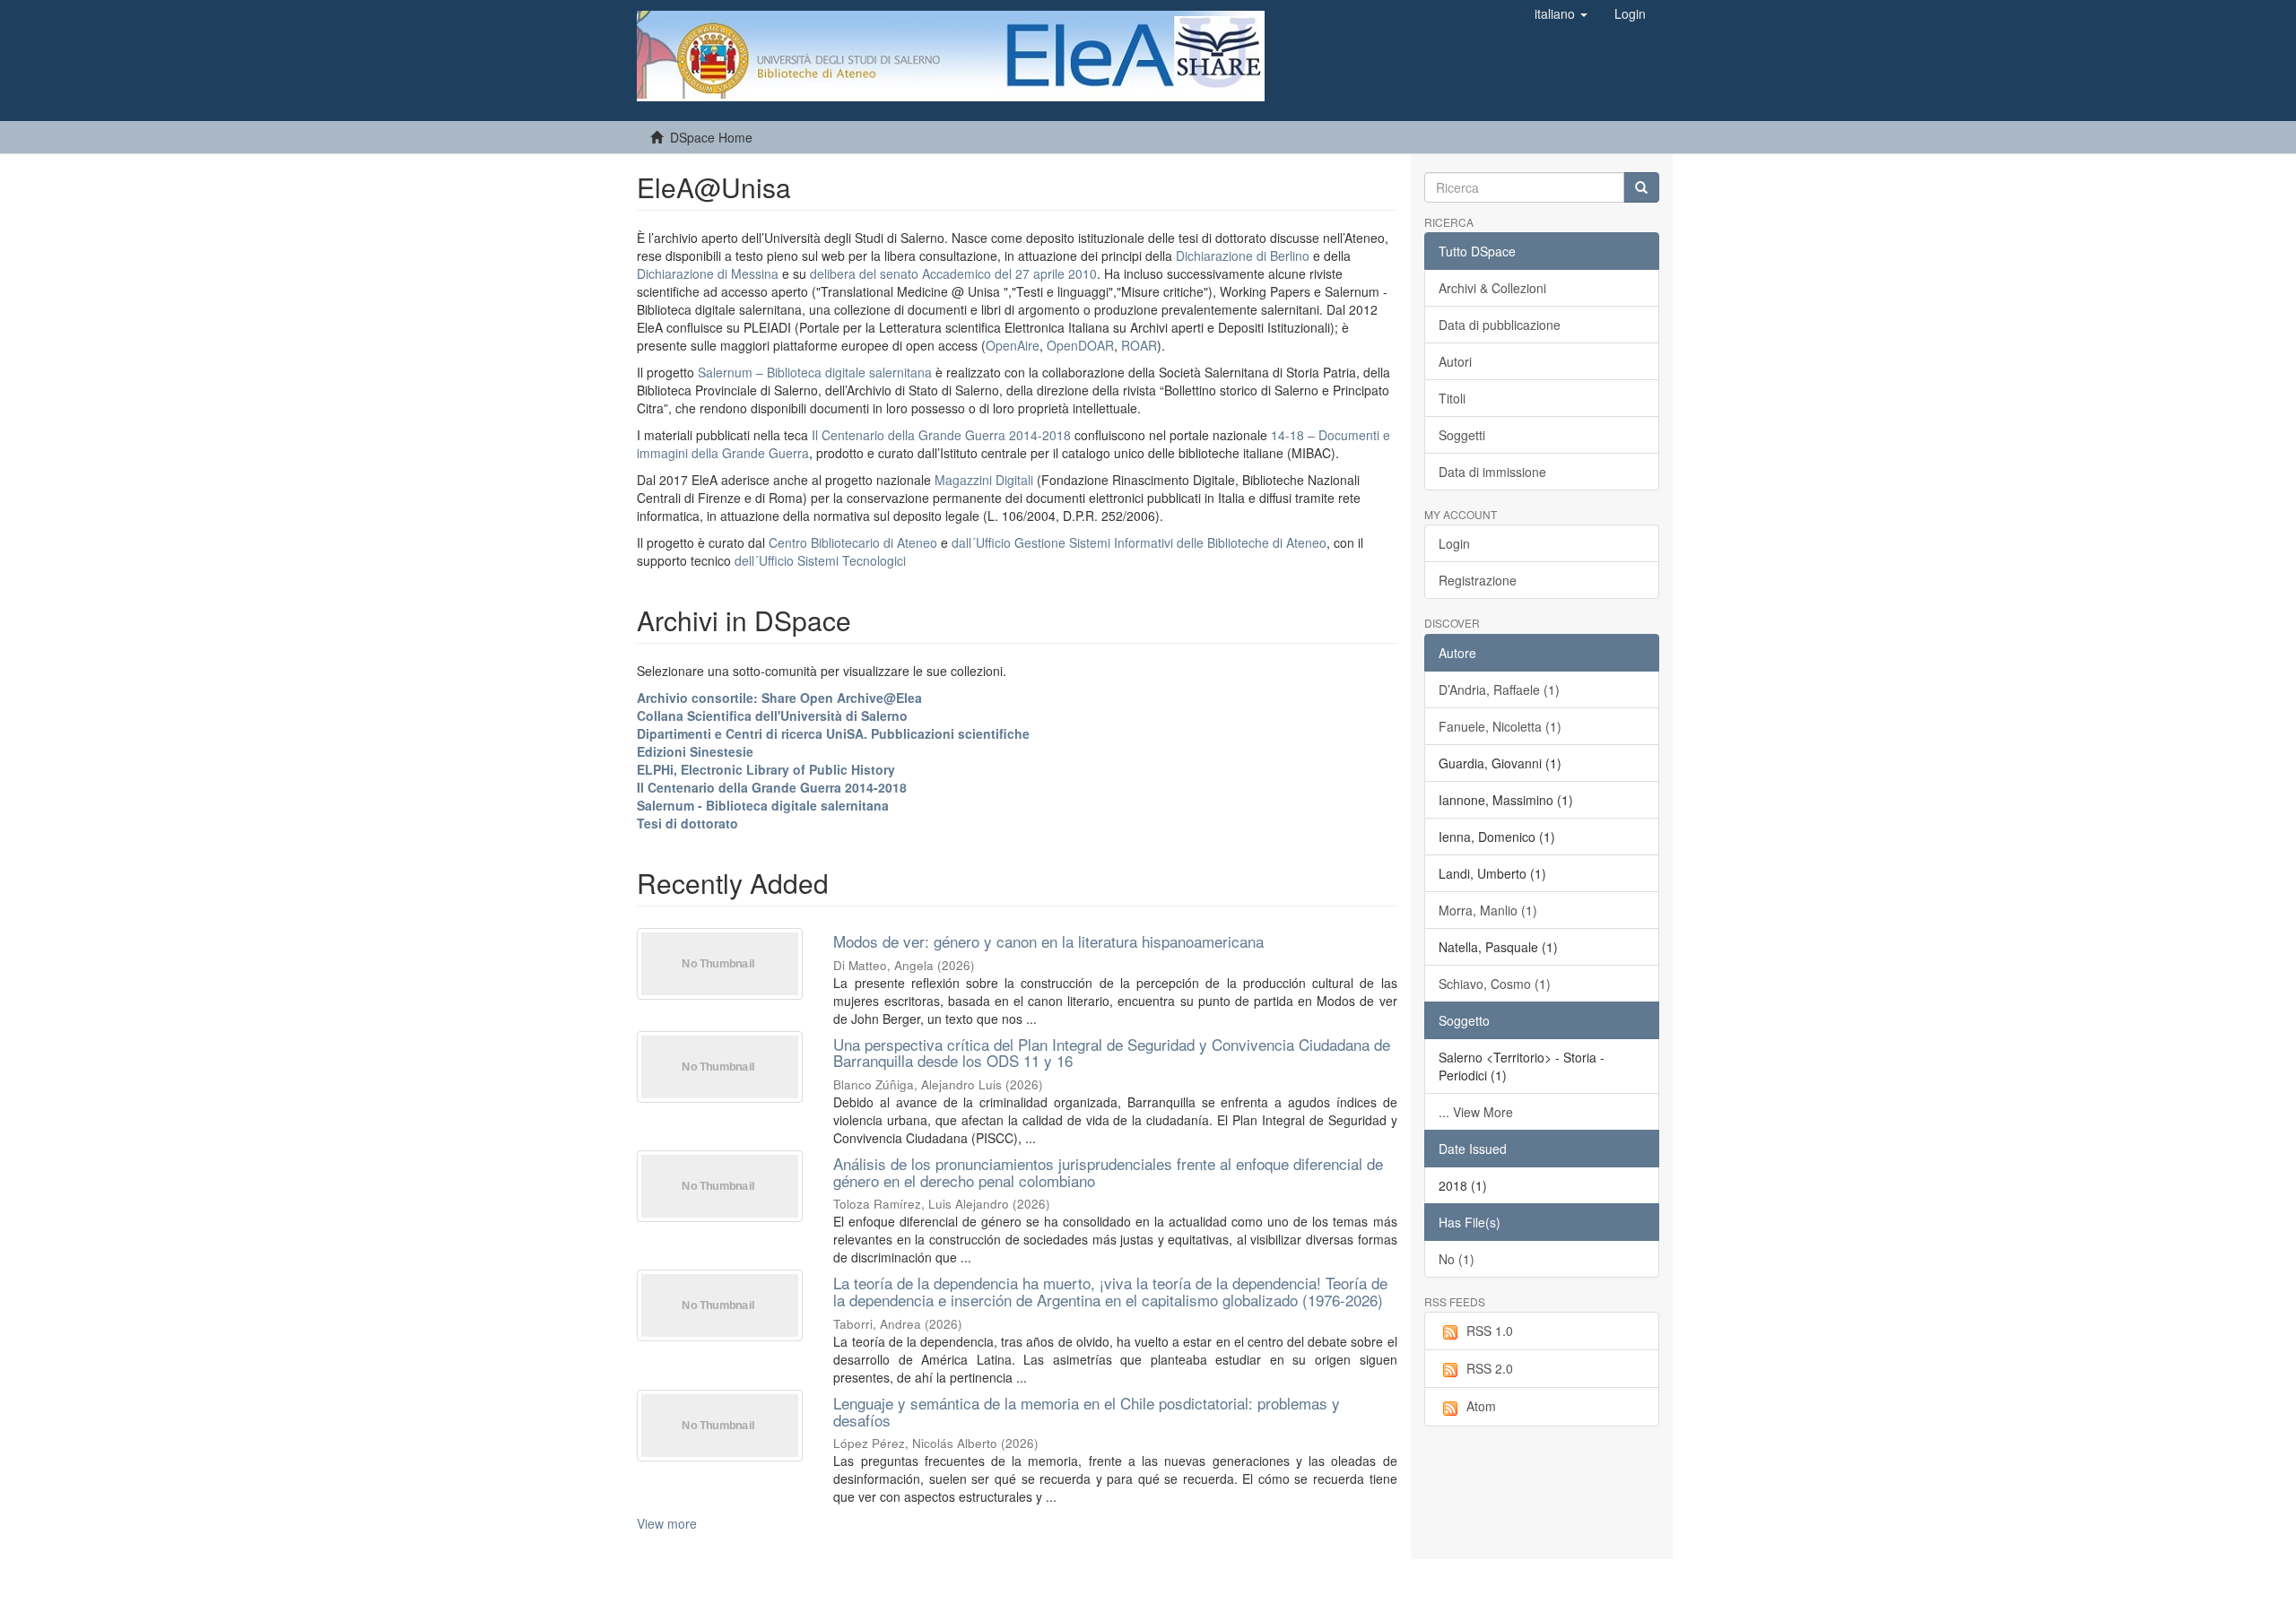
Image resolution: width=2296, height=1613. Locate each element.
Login (1454, 543)
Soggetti (1462, 435)
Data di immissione (1492, 472)
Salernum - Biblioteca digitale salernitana (763, 805)
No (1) (1457, 1259)
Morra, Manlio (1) (1488, 910)
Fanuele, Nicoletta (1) (1500, 726)
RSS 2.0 (1490, 1368)
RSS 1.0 (1490, 1331)
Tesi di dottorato (687, 823)
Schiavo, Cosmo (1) (1495, 984)
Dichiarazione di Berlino (1244, 256)
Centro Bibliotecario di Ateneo (853, 542)
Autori (1455, 361)
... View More (1476, 1112)
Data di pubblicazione (1500, 325)
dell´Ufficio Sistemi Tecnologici (820, 560)
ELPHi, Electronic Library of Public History (766, 769)
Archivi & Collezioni (1492, 288)
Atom (1481, 1406)
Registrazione (1478, 580)
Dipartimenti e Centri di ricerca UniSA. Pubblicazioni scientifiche (833, 733)
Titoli (1452, 398)
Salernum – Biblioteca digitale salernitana (817, 372)
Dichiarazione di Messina (708, 273)
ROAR (1139, 345)
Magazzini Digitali (984, 480)
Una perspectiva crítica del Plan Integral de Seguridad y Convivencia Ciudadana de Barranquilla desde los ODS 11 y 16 (1112, 1053)
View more (667, 1523)
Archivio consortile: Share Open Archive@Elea (779, 698)
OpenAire (1013, 345)
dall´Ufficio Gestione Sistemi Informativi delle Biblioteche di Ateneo (1139, 542)
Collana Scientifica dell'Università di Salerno (772, 715)
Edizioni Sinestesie (695, 751)
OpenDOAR (1080, 345)
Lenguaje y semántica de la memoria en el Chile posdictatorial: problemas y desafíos (1087, 1411)
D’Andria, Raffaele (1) (1499, 689)
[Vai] (1641, 187)
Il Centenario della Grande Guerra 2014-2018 (941, 435)
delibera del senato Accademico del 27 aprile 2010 (953, 273)
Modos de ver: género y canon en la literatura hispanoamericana (1048, 941)
